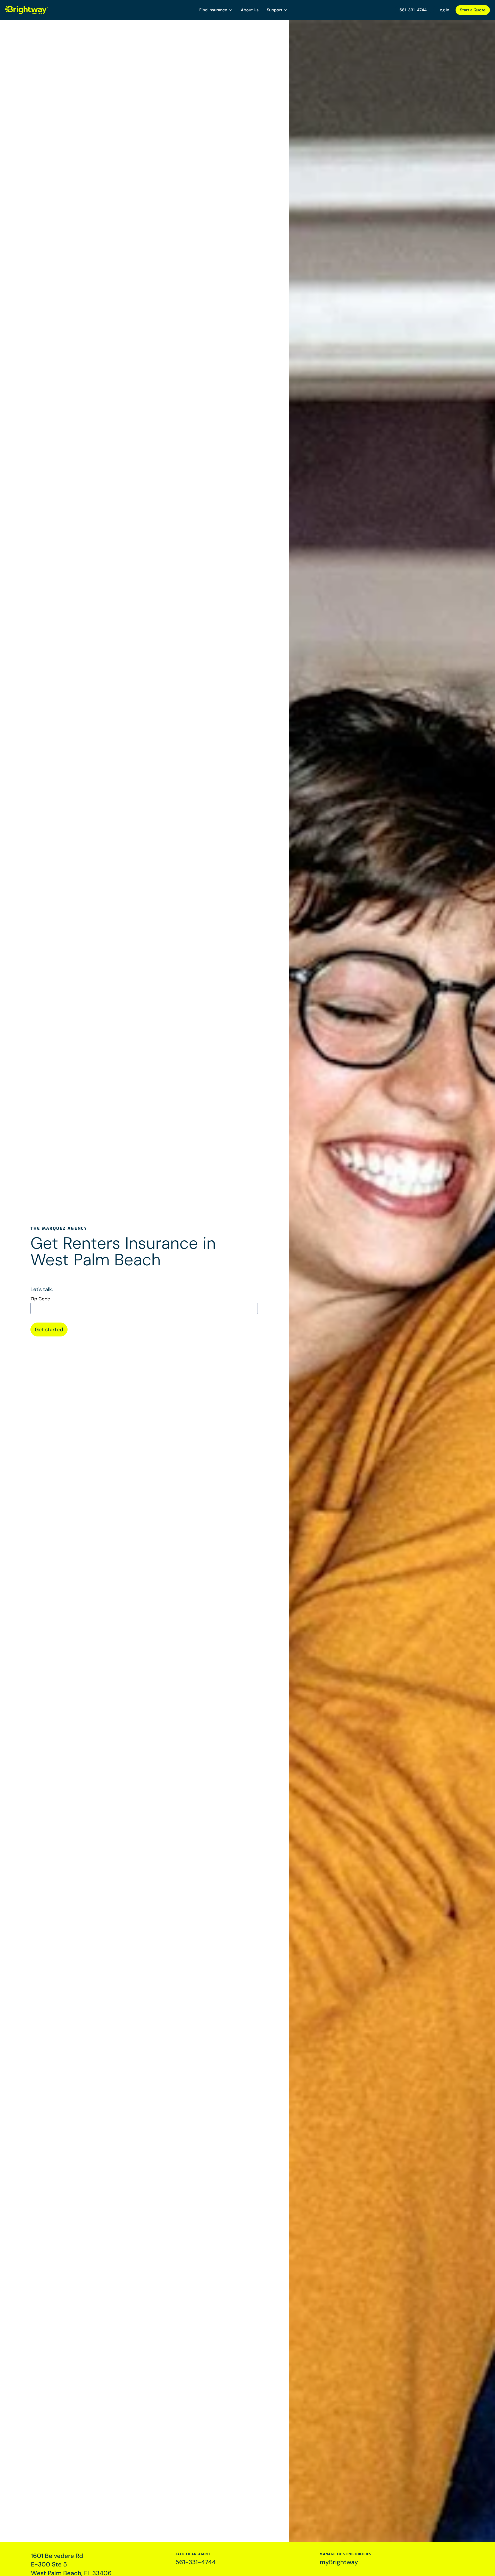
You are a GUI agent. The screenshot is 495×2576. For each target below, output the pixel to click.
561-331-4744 (413, 10)
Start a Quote (473, 10)
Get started (49, 1329)
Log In (443, 10)
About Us (250, 10)
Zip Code (40, 1299)
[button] (216, 10)
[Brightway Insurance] (39, 10)
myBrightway (339, 2562)
